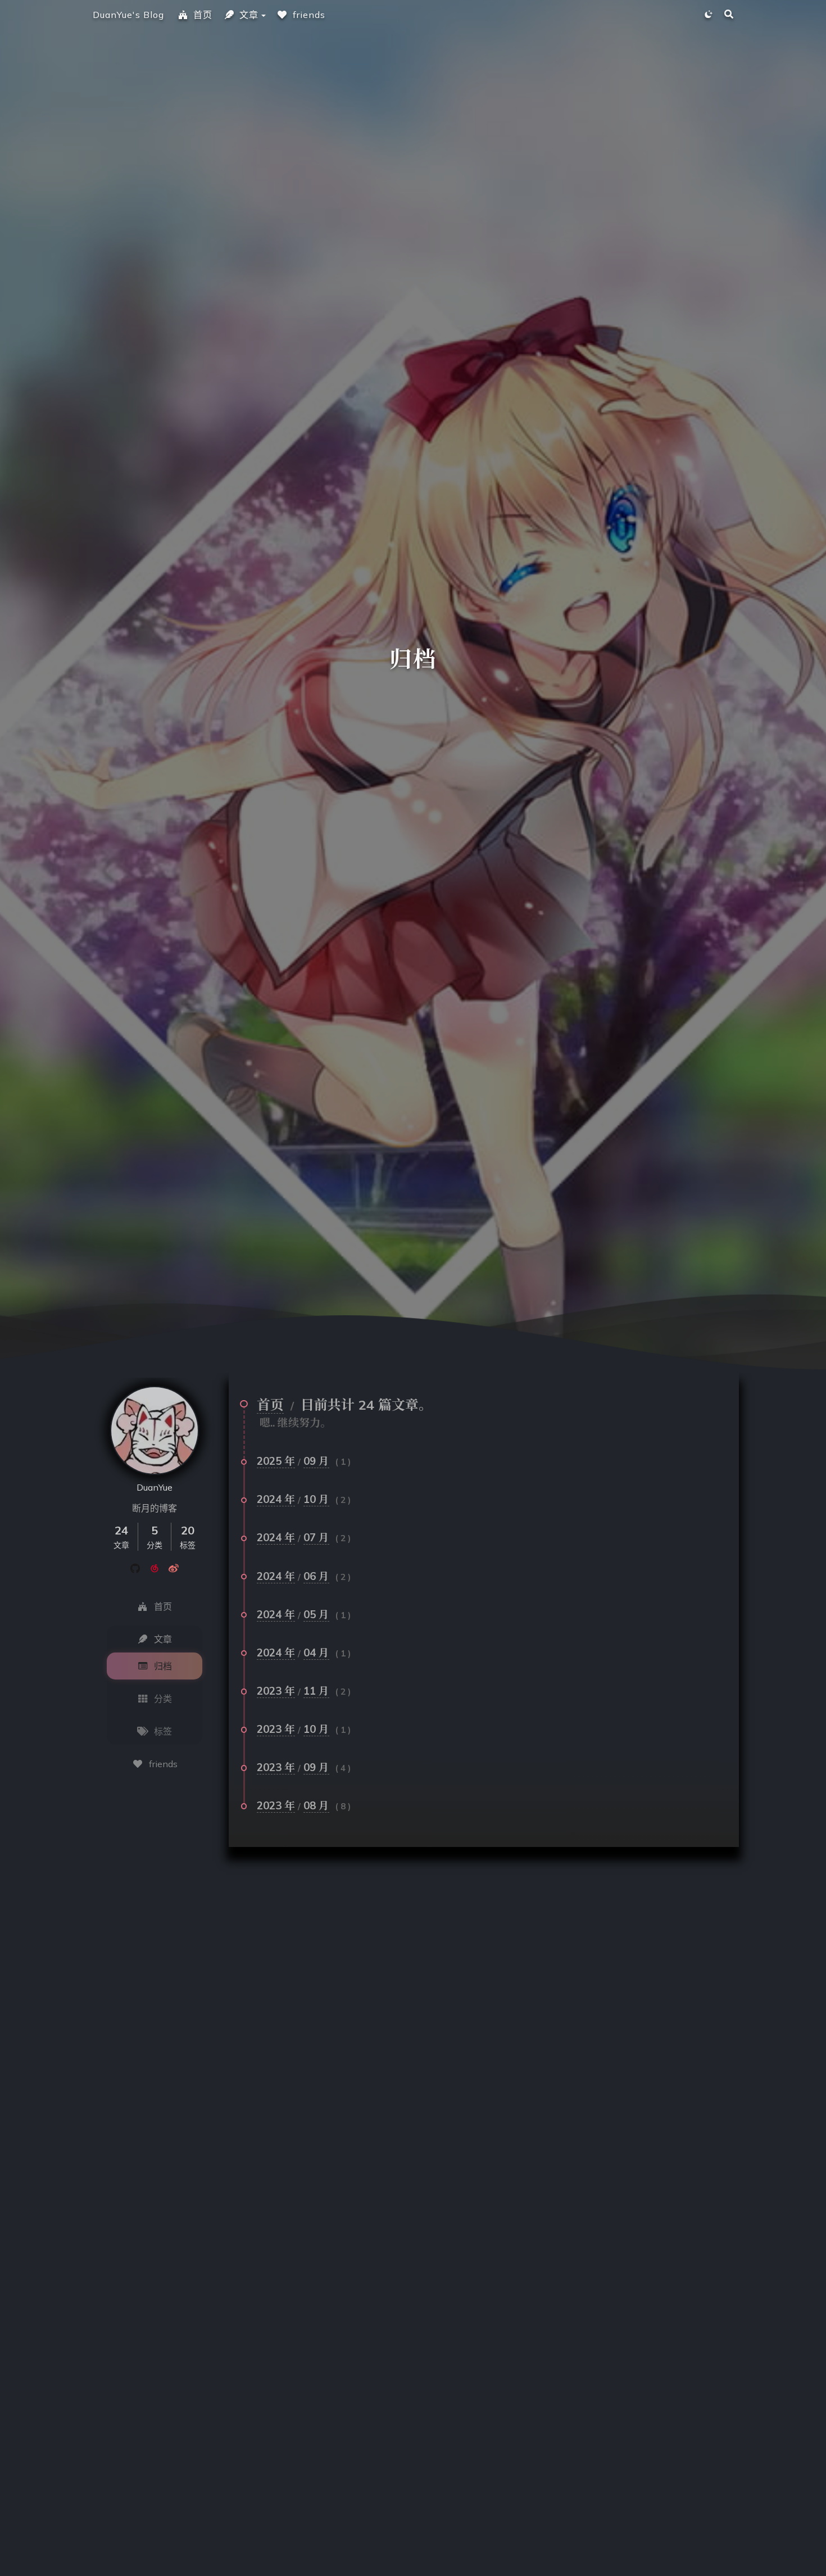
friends (309, 15)
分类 (163, 1699)
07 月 (316, 1537)
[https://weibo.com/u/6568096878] (174, 1568)
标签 (163, 1731)
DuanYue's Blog (128, 15)
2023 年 (276, 1691)
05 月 (316, 1614)
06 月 (316, 1576)
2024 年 (276, 1499)
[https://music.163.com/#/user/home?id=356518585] (155, 1568)
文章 (249, 15)
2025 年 (276, 1461)
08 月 (316, 1805)
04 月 (316, 1653)
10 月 (316, 1499)
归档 (163, 1666)
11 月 (316, 1691)
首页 (203, 15)
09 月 (316, 1461)
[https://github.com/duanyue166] (135, 1568)
